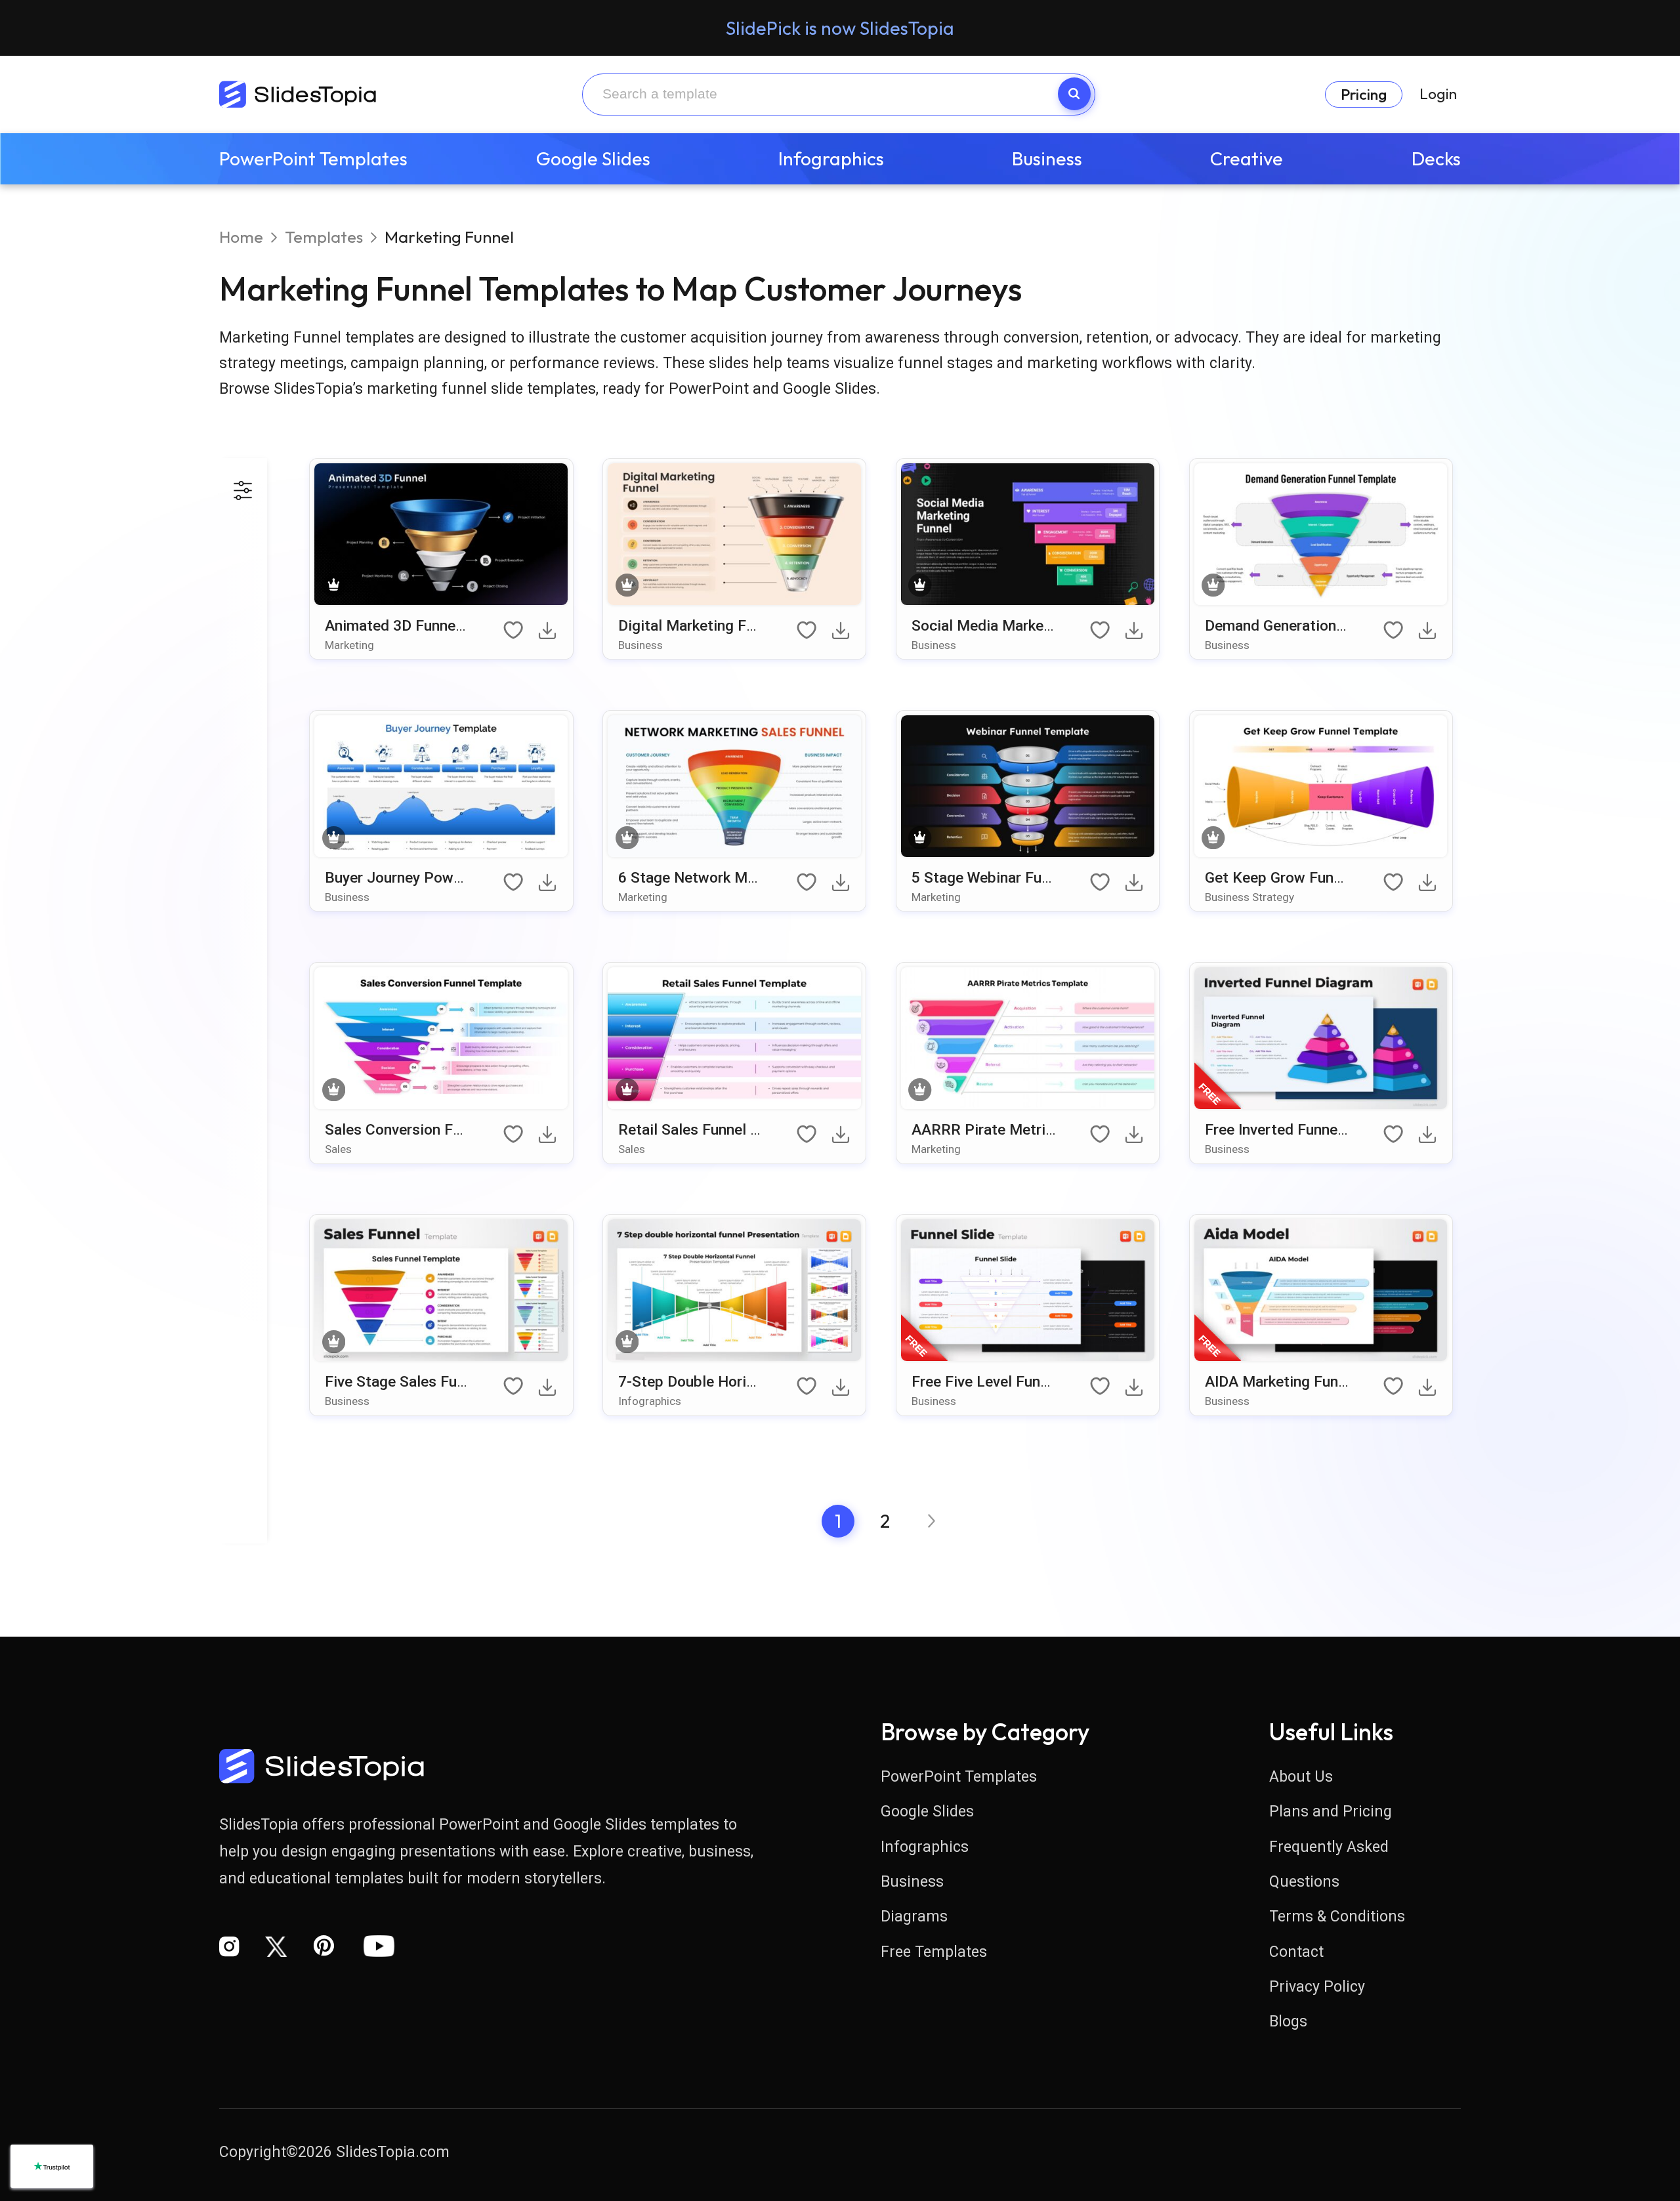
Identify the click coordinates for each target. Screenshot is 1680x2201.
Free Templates (934, 1952)
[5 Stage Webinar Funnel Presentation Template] (1028, 788)
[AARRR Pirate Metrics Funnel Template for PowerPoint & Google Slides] (1028, 1040)
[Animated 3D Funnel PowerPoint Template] (441, 536)
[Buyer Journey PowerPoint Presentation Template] (441, 788)
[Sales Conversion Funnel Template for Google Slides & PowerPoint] (441, 1040)
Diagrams (914, 1917)
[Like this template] (515, 631)
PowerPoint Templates (313, 158)
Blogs (1288, 2022)
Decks (1436, 158)
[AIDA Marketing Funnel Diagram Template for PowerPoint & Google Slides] (1321, 1292)
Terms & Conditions (1337, 1917)
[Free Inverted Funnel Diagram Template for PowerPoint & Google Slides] (1321, 1040)
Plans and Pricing (1331, 1812)
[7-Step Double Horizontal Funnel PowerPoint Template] (735, 1292)
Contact (1296, 1952)
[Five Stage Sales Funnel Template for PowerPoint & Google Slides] (441, 1292)
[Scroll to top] (1601, 2061)
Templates (324, 237)
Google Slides (593, 158)
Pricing (1364, 94)
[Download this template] (550, 635)
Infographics (831, 158)
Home (241, 237)
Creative (1247, 158)
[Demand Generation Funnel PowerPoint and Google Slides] (1321, 536)
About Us (1301, 1777)
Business (1047, 158)
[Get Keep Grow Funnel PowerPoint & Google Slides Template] (1321, 788)
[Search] (1074, 94)
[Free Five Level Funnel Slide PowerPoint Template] (1028, 1292)
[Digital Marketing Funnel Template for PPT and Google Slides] (735, 536)
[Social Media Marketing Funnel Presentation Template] (1028, 536)
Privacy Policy (1317, 1987)
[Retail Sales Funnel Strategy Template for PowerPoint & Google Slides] (735, 1040)
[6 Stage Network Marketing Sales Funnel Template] (735, 788)
